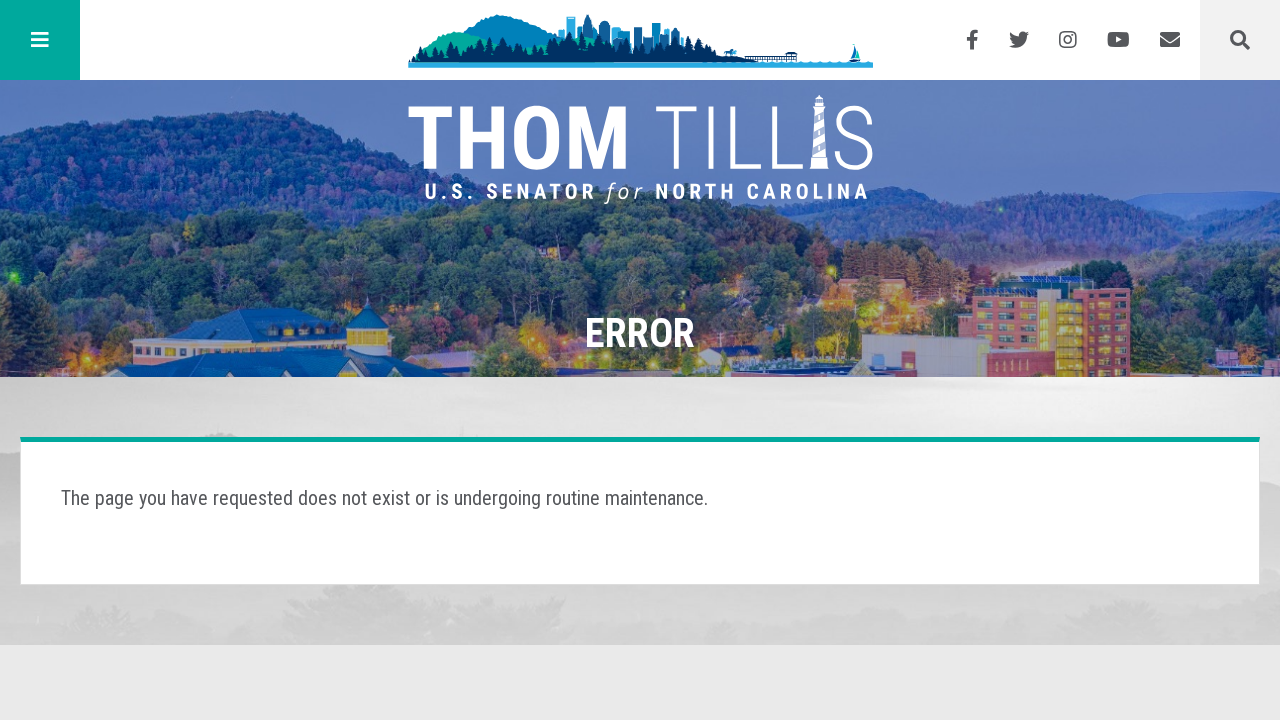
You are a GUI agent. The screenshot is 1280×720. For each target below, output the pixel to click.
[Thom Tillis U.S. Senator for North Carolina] (640, 40)
